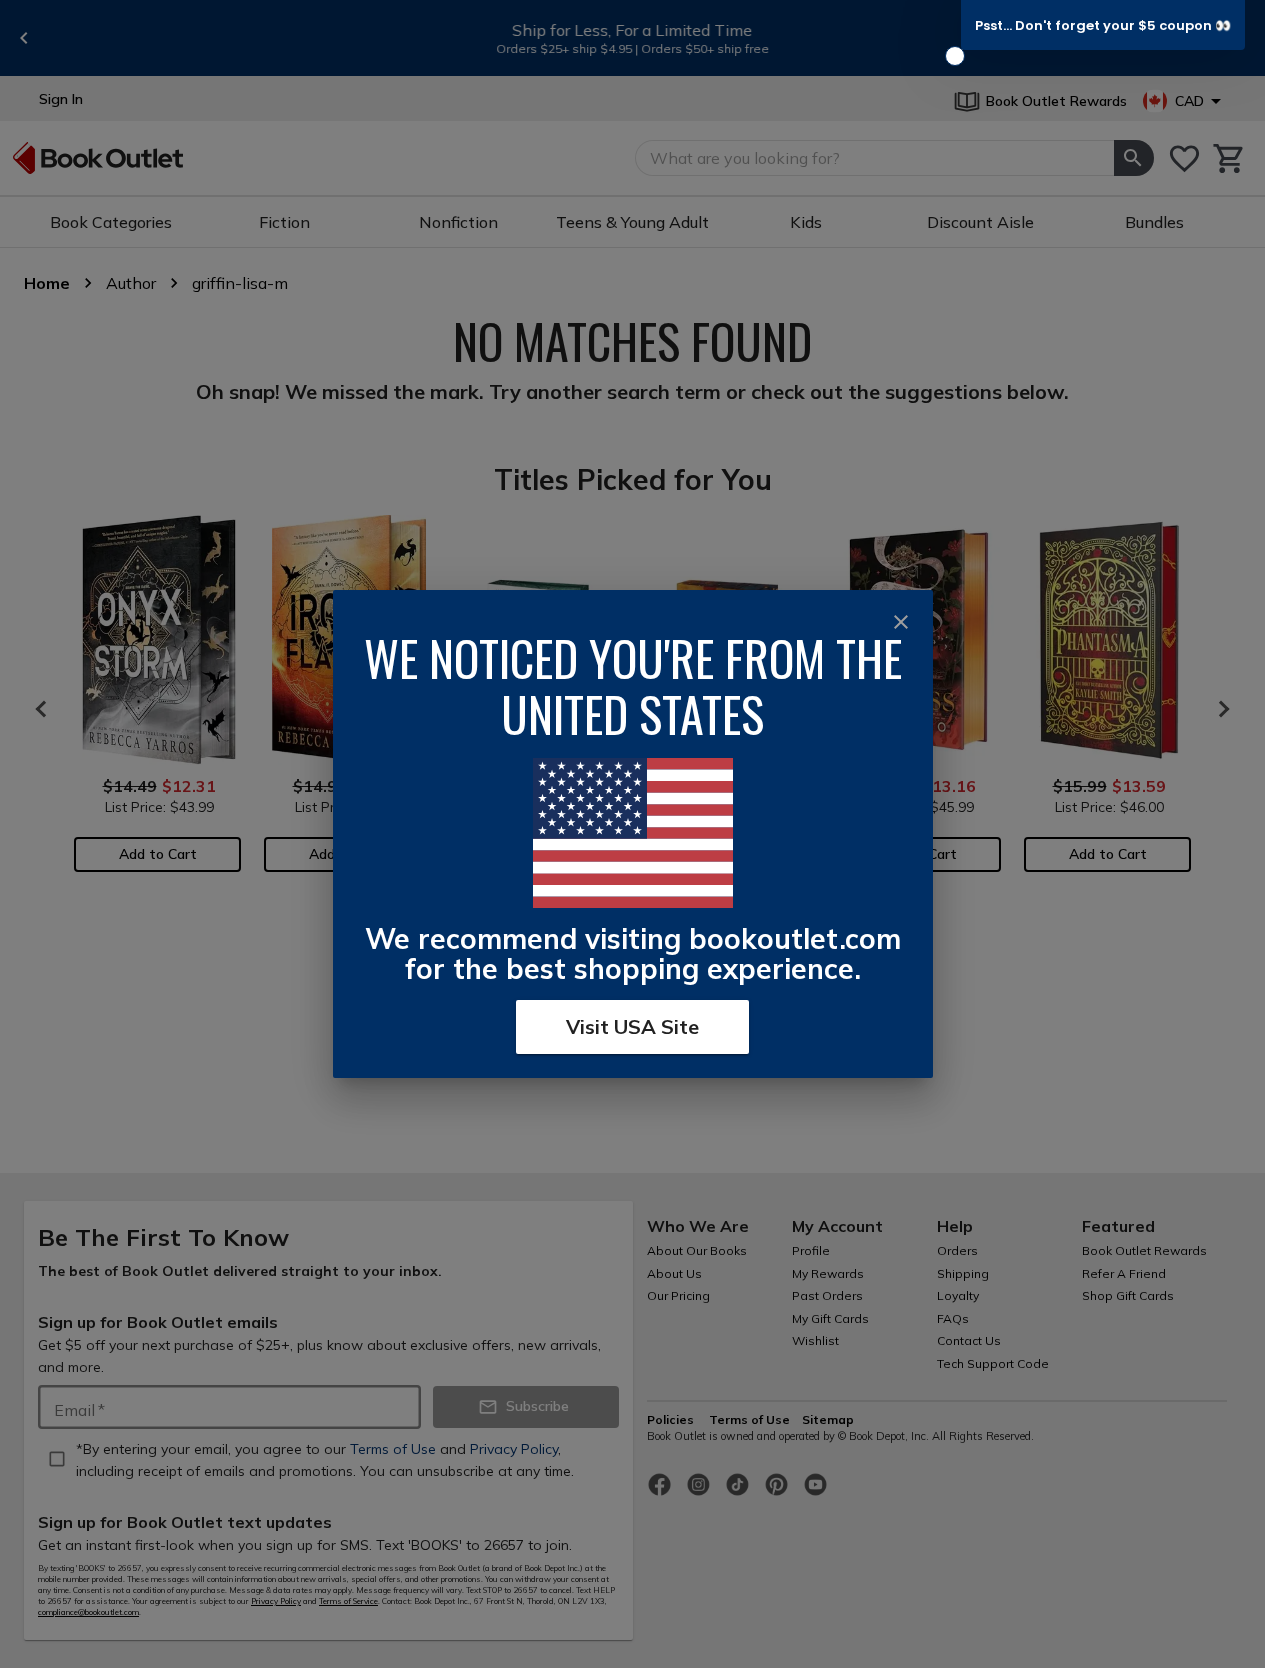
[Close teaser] (955, 56)
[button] (1103, 25)
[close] (901, 622)
